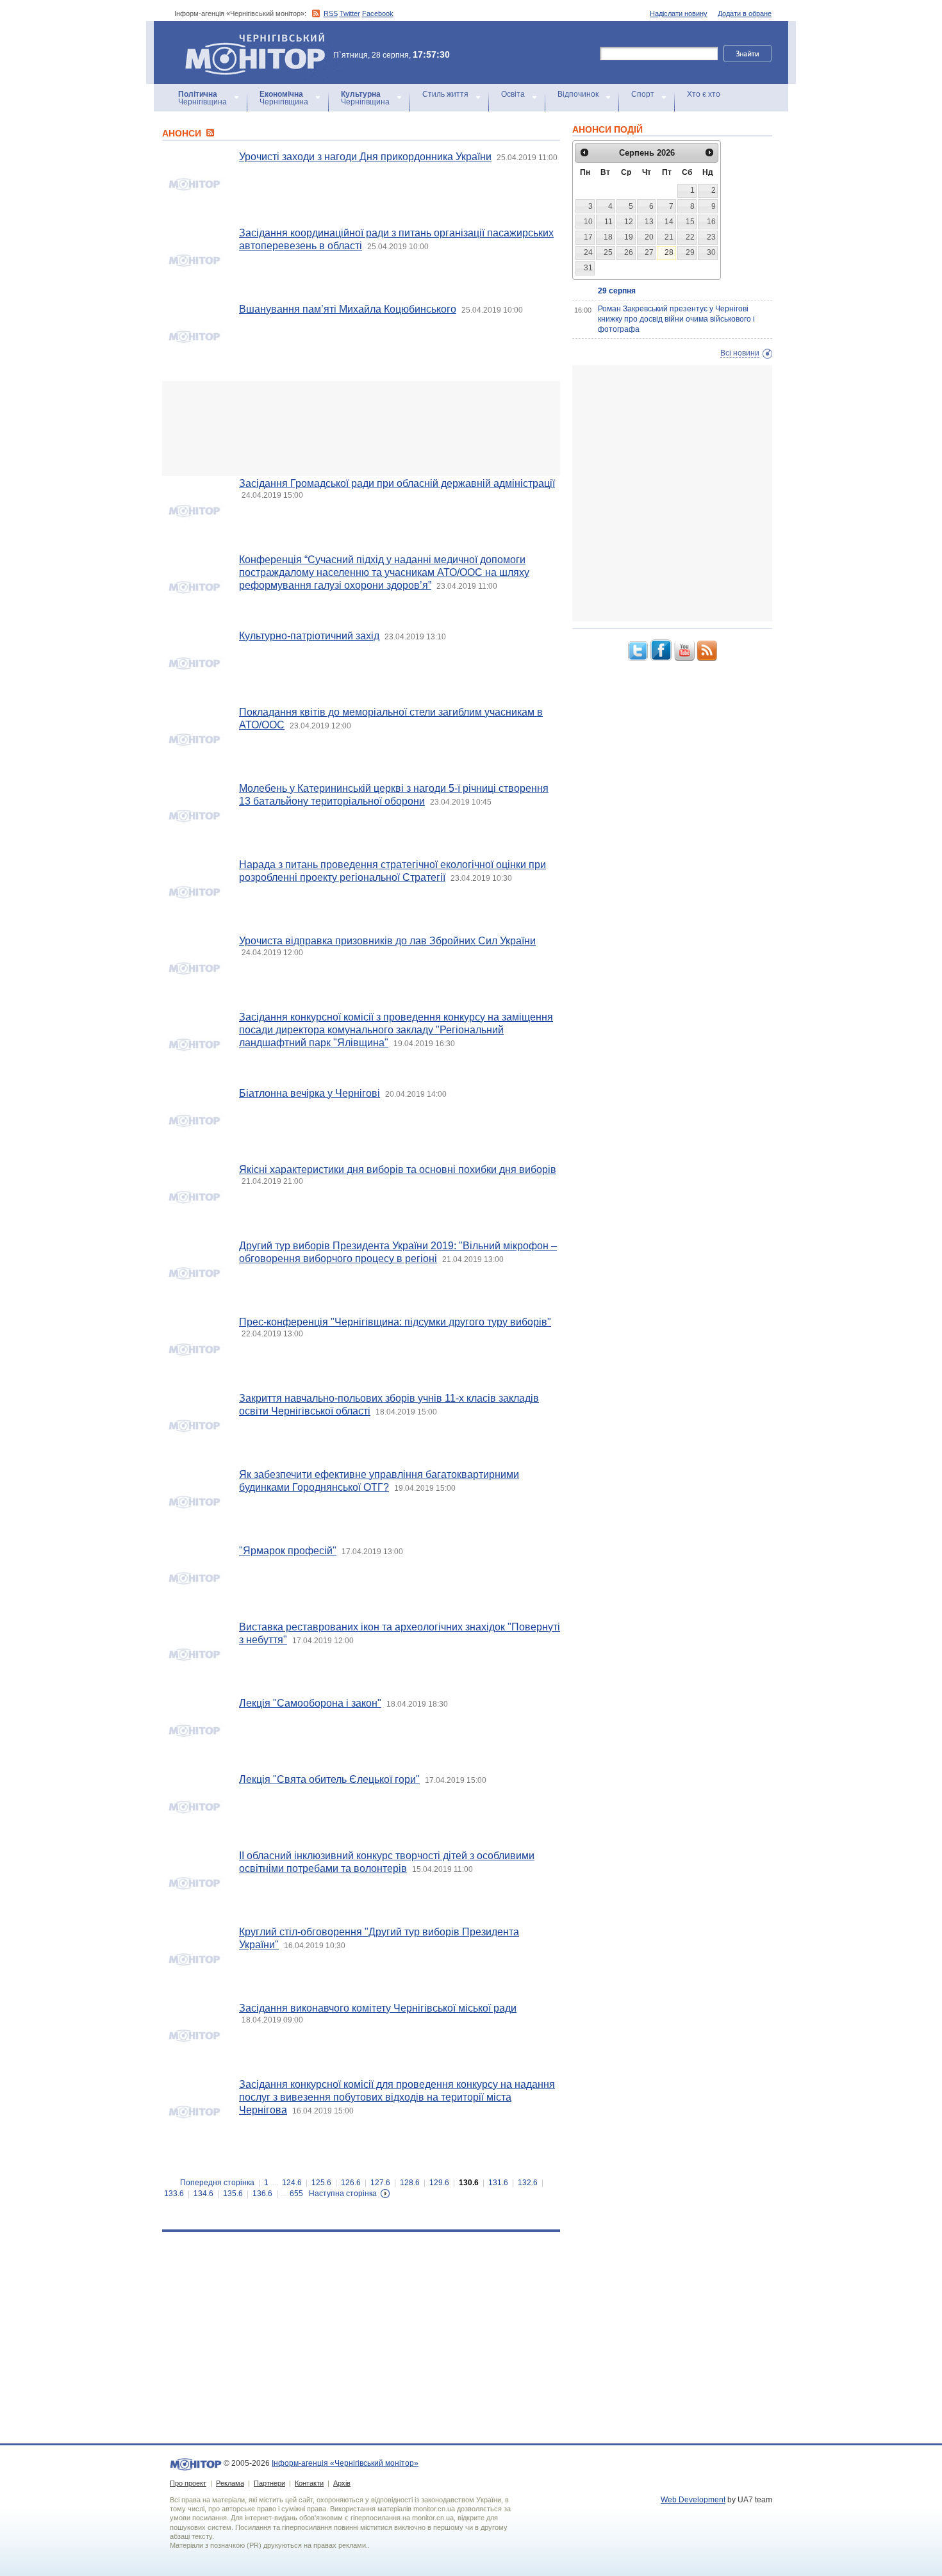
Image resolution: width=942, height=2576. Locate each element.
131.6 (498, 2183)
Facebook (378, 13)
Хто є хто (704, 94)
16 (711, 222)
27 (649, 252)
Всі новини (740, 353)
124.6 (292, 2183)
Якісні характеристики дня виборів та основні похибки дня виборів (398, 1169)
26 (629, 252)
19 (629, 237)
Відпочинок (578, 94)
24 (588, 252)
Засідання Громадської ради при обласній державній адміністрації (397, 483)
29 (690, 252)
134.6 (203, 2194)
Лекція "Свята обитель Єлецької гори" (329, 1779)
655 (296, 2194)
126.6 (351, 2183)
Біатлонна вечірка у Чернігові (310, 1093)
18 (608, 237)
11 (608, 222)
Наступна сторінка (343, 2194)
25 (608, 252)
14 (669, 222)
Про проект (188, 2483)
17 (588, 237)
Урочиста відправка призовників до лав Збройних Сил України (387, 941)
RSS (331, 13)
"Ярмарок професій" (288, 1551)
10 (588, 222)
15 (690, 222)
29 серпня (617, 291)
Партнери (269, 2483)
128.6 (410, 2183)
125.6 (321, 2183)
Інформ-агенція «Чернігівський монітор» (249, 38)
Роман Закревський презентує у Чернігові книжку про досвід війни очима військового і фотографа (676, 319)
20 (649, 237)
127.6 (380, 2183)
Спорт (643, 94)
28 (669, 252)
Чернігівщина (202, 98)
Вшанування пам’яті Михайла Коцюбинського (348, 309)
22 (690, 237)
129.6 (439, 2183)
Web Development (693, 2500)
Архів (342, 2483)
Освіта (513, 94)
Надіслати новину (679, 13)
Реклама (230, 2483)
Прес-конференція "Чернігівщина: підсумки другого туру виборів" (395, 1322)
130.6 (469, 2183)
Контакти (309, 2483)
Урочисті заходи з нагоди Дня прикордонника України (365, 157)
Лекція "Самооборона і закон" (310, 1703)
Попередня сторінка (217, 2183)
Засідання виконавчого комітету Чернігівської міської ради (378, 2008)
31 (588, 268)
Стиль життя (445, 94)
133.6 (174, 2194)
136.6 (262, 2194)
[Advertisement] (361, 429)
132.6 (528, 2183)
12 (629, 222)
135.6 (233, 2194)
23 (711, 237)
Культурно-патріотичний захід (309, 636)
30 (711, 252)
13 (649, 222)
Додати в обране (745, 13)
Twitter (350, 13)
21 (669, 237)
